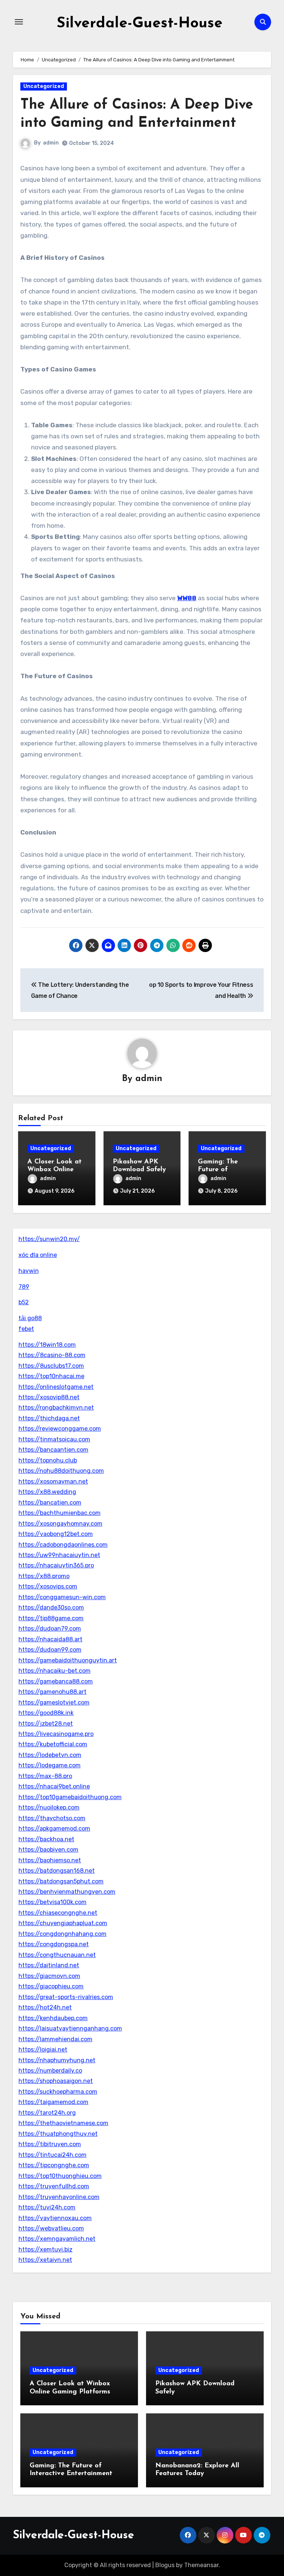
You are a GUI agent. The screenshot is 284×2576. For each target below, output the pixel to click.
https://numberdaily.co (50, 2071)
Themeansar (201, 2565)
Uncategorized (44, 86)
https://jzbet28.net (46, 1724)
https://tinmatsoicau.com (54, 1439)
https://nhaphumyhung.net (57, 2060)
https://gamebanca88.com (56, 1681)
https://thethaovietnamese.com (63, 2123)
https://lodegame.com (50, 1765)
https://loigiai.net (43, 2050)
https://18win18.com (47, 1345)
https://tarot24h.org (47, 2113)
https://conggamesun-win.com (62, 1597)
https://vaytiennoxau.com (55, 2218)
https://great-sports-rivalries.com (66, 1997)
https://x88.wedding (47, 1492)
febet (26, 1329)
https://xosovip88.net (49, 1397)
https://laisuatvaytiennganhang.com (70, 2028)
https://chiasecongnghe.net (58, 1913)
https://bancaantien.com (53, 1450)
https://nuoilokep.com (49, 1807)
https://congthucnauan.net (57, 1955)
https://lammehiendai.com (55, 2039)
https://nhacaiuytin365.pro (56, 1565)
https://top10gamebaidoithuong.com (70, 1797)
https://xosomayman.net (53, 1481)
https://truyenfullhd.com (54, 2186)
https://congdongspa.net (54, 1944)
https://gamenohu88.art (53, 1692)
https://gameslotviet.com (54, 1702)
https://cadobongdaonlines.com (63, 1545)
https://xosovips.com (48, 1586)
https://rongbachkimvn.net (56, 1408)
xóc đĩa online (38, 1255)
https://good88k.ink (46, 1713)
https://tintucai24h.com (53, 2155)
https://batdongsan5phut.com (61, 1881)
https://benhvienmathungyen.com (67, 1892)
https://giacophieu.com (51, 1986)
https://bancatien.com (50, 1503)
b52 (24, 1302)
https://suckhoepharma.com (58, 2092)
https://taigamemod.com (53, 2102)
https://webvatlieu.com (51, 2228)
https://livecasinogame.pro (56, 1734)
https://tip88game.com (51, 1618)
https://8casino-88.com (52, 1355)
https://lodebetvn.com (50, 1755)
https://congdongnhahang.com (62, 1934)
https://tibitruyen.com (50, 2144)
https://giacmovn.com (49, 1976)
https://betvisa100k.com (53, 1902)
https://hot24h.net (45, 2007)
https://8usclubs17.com (51, 1366)
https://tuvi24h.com (47, 2207)
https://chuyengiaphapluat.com (63, 1923)
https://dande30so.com (51, 1608)
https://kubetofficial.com (53, 1744)
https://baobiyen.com (48, 1850)
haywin (29, 1271)
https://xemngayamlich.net (57, 2239)
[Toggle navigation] (19, 22)
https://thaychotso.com (52, 1818)
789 (24, 1287)
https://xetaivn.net (45, 2260)
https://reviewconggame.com (60, 1429)
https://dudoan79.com (50, 1629)
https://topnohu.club (48, 1460)
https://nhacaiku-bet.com (55, 1671)
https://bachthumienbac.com (60, 1513)
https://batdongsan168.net (57, 1871)
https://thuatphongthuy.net (58, 2134)
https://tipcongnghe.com (54, 2165)
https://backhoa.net (46, 1839)
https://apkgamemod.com (54, 1829)
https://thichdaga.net (49, 1418)
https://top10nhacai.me (51, 1376)
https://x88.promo (44, 1576)
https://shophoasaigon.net (56, 2081)
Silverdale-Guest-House (140, 24)
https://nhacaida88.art (50, 1639)
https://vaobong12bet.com (56, 1534)
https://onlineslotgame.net (56, 1387)
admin (51, 143)
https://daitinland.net (49, 1965)
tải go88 (30, 1318)
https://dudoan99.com (50, 1650)
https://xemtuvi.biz (45, 2249)
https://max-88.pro (45, 1776)
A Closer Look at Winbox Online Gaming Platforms (56, 1170)
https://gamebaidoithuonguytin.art (68, 1660)
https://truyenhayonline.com (59, 2197)
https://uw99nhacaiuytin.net (59, 1555)
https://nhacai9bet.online (54, 1786)
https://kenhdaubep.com (53, 2018)
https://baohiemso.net (50, 1860)
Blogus (165, 2565)
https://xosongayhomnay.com (60, 1524)
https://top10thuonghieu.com (60, 2176)
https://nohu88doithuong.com (61, 1471)
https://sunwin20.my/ (49, 1239)
